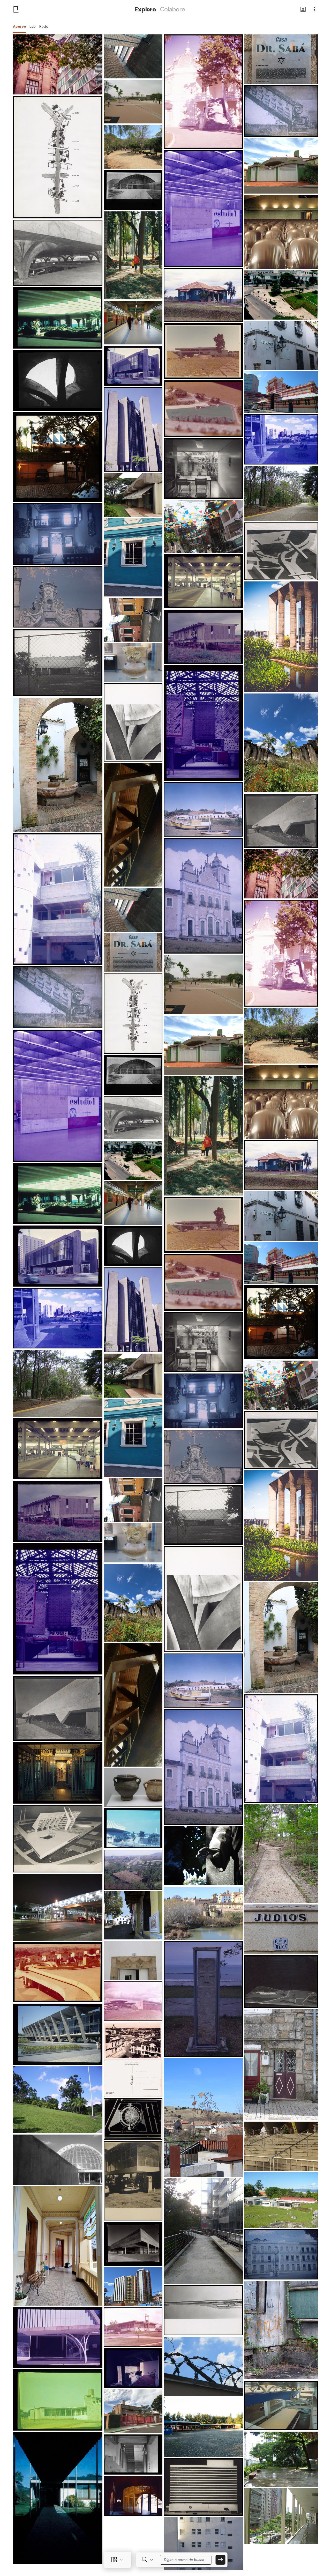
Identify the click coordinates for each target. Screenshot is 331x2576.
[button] (303, 10)
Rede (44, 26)
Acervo (20, 26)
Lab (33, 26)
